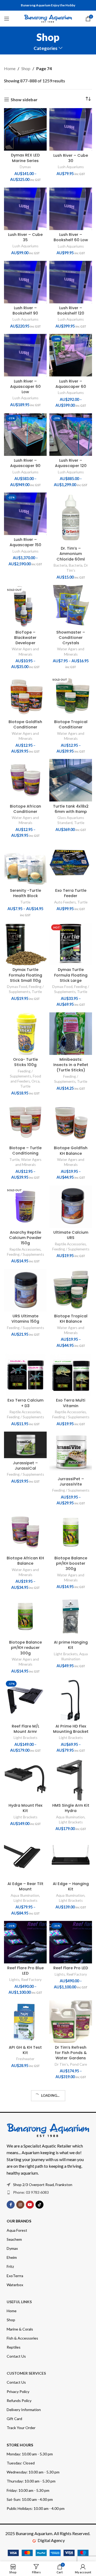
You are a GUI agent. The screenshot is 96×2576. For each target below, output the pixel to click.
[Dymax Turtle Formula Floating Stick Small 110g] (25, 944)
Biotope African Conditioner (25, 809)
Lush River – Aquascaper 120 (71, 463)
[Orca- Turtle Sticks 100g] (25, 1034)
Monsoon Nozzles (71, 2375)
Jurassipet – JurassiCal (25, 1466)
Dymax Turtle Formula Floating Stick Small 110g (25, 975)
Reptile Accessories (25, 1249)
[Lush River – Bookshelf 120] (71, 282)
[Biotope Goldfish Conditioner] (25, 696)
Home (10, 68)
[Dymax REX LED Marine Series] (25, 129)
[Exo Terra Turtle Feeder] (71, 865)
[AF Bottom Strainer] (71, 2106)
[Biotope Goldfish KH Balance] (71, 1122)
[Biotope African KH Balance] (25, 1532)
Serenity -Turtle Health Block (25, 893)
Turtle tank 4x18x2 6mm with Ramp (71, 809)
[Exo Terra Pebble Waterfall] (25, 2270)
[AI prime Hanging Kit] (71, 1616)
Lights (14, 1980)
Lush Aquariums (71, 167)
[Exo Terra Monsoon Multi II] (25, 2349)
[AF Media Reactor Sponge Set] (25, 2106)
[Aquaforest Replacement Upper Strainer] (25, 2185)
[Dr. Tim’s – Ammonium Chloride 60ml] (71, 518)
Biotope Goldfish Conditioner (25, 724)
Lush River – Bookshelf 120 (71, 311)
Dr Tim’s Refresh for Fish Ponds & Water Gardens (71, 2053)
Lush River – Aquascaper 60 (71, 384)
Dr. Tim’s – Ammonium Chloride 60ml (71, 554)
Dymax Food (17, 987)
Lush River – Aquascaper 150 (25, 542)
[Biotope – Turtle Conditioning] (25, 1122)
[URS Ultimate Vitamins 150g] (25, 1290)
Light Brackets (66, 1654)
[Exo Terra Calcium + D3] (25, 1374)
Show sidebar (24, 99)
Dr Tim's (61, 2064)
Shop (26, 68)
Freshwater (25, 2059)
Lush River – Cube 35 (25, 237)
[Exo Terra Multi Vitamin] (71, 1374)
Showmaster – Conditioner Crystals (71, 638)
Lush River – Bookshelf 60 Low (71, 237)
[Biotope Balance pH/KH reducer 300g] (25, 1616)
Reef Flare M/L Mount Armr (25, 1729)
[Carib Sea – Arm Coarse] (71, 2185)
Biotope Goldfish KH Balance (71, 1151)
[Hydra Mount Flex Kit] (25, 1780)
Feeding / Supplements (25, 1254)
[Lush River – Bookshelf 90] (25, 282)
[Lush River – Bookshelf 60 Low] (71, 209)
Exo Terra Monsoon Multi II (25, 2378)
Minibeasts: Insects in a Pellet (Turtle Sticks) (71, 1065)
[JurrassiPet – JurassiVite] (71, 1453)
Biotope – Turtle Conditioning (25, 1151)
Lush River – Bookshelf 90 (25, 311)
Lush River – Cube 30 (71, 158)
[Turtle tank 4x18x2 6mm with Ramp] (71, 780)
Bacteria (60, 565)
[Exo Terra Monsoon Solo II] (71, 2270)
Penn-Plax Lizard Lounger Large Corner (71, 2533)
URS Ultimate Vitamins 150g (25, 1319)
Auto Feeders (65, 902)
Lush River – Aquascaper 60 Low (25, 387)
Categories (45, 48)
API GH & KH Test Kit (25, 2050)
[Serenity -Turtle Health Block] (25, 865)
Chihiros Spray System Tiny (25, 2451)
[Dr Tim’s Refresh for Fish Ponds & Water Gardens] (71, 2022)
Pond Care (78, 2064)
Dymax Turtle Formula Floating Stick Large (71, 975)
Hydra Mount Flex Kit (25, 1808)
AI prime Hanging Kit (71, 1645)
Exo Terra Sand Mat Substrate (71, 2451)
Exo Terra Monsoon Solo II (71, 2298)
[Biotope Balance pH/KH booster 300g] (71, 1532)
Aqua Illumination (70, 1817)
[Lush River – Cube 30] (71, 129)
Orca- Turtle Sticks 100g (25, 1062)
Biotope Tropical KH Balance (71, 1319)
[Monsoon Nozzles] (71, 2349)
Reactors (25, 2144)
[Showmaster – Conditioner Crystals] (71, 606)
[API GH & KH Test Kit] (25, 2022)
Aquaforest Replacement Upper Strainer (25, 2216)
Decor (25, 2307)
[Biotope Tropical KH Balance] (71, 1290)
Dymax (25, 167)
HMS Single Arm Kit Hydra (71, 1808)
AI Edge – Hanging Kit (71, 1886)
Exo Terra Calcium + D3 (25, 1403)
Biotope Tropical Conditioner (71, 724)
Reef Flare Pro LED (71, 1968)
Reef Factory (31, 1980)
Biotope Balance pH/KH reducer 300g (25, 1648)
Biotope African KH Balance (25, 1561)
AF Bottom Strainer (71, 2134)
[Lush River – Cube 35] (25, 209)
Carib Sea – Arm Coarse (71, 2214)
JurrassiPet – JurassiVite (71, 1482)
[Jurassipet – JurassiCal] (25, 1445)
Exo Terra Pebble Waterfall (25, 2298)
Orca (35, 1081)
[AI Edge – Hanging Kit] (71, 1858)
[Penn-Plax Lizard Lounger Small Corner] (25, 2502)
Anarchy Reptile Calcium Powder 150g (25, 1238)
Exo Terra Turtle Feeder (71, 893)
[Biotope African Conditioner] (25, 780)
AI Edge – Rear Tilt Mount (25, 1886)
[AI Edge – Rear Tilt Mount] (25, 1858)
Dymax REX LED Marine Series (25, 158)
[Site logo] (48, 18)
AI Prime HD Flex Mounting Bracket (71, 1729)
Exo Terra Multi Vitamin (71, 1403)
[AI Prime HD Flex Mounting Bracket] (71, 1700)
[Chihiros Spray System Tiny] (25, 2422)
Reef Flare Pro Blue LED (25, 1971)
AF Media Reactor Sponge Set (25, 2134)
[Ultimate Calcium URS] (71, 1207)
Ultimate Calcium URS (71, 1235)
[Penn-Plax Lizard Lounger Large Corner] (71, 2502)
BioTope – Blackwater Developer (25, 638)
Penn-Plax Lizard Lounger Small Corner (25, 2533)
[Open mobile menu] (7, 19)
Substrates (76, 2460)
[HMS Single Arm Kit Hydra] (71, 1780)
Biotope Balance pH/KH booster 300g (71, 1563)
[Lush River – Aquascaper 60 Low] (25, 355)
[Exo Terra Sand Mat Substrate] (71, 2422)
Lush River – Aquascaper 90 (25, 463)
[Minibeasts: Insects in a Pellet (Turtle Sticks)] (71, 1034)
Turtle (79, 823)
